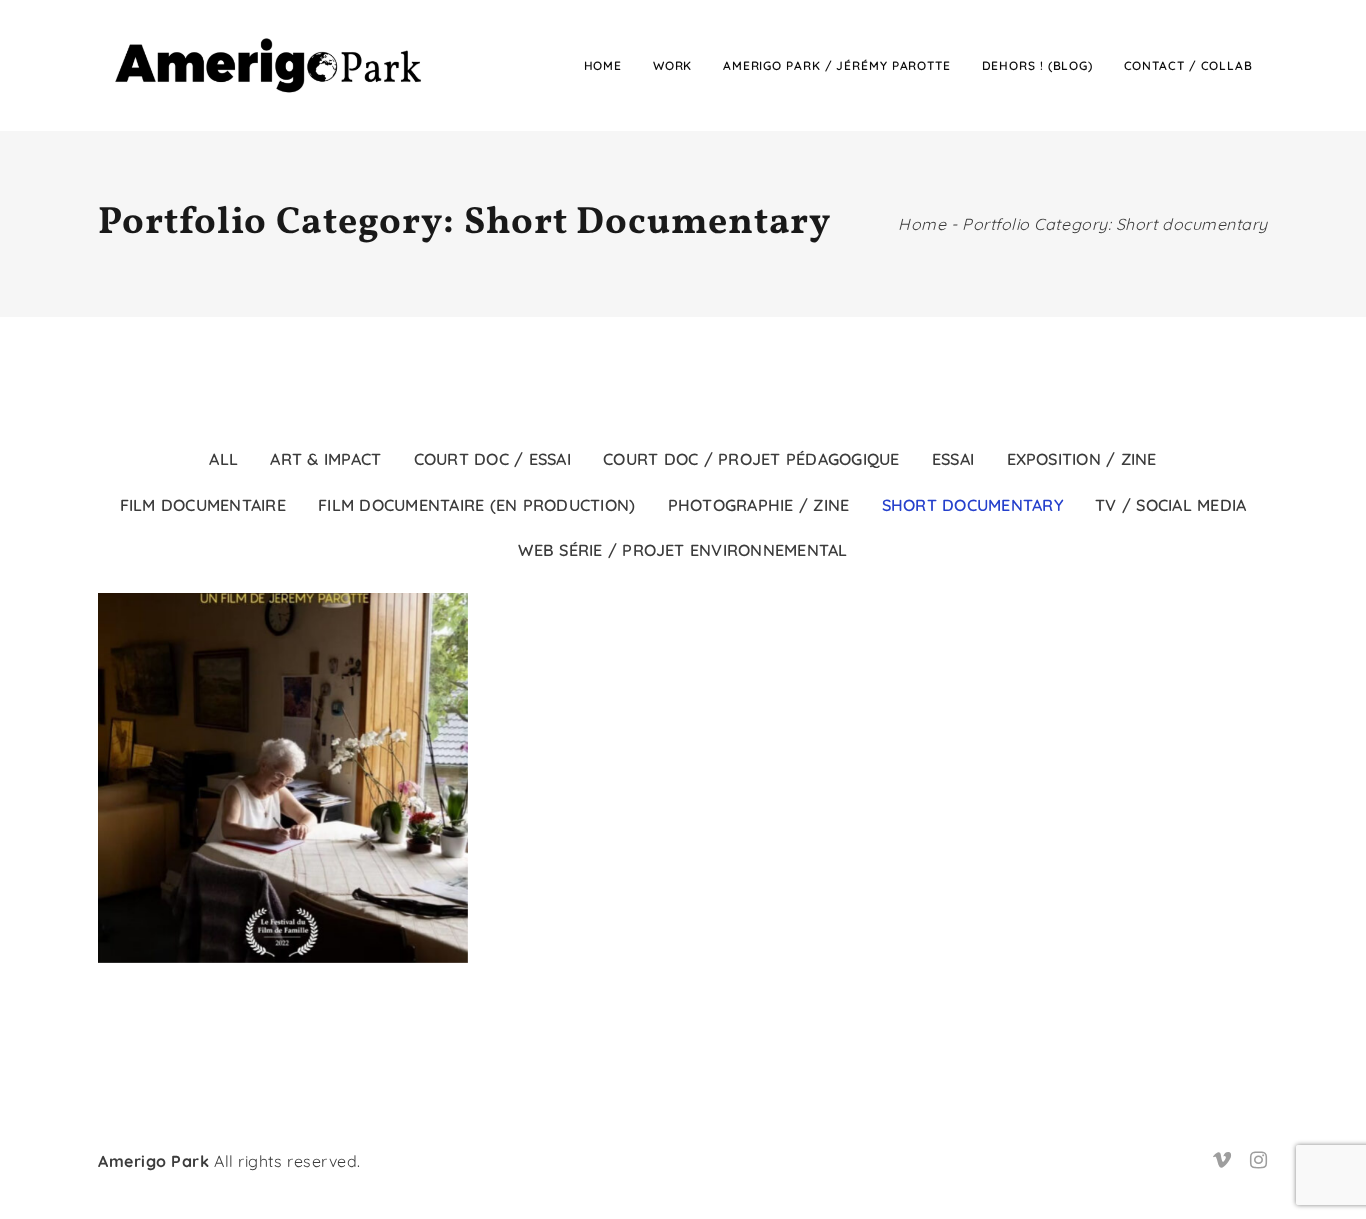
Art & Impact (325, 459)
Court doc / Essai (492, 459)
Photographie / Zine (759, 505)
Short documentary (972, 505)
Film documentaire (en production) (476, 505)
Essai (953, 459)
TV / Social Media (1170, 505)
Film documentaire (203, 505)
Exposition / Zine (1082, 459)
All (223, 459)
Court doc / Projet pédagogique (751, 459)
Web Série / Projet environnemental (682, 550)
